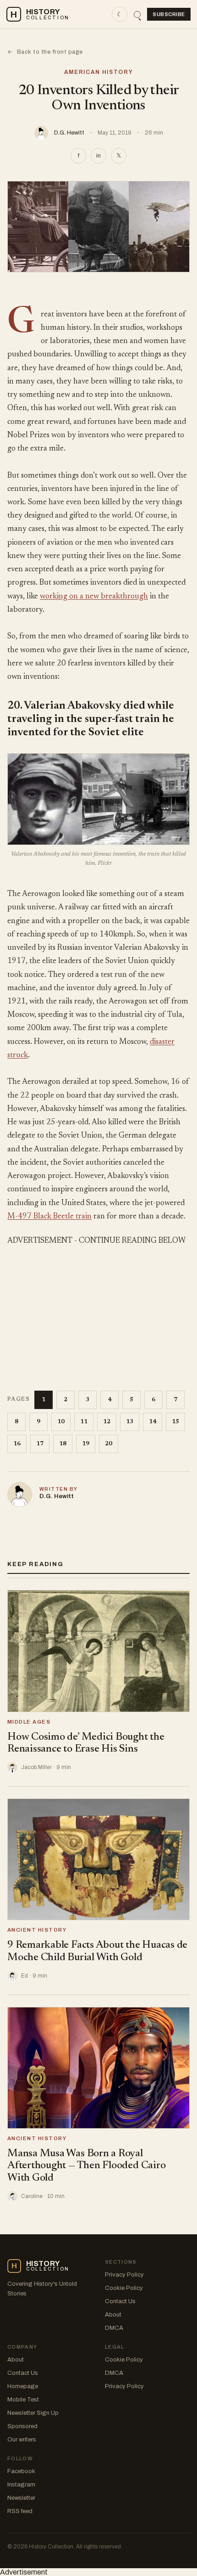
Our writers (22, 2440)
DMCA (114, 2328)
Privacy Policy (124, 2275)
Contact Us (120, 2301)
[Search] (137, 14)
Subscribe (169, 14)
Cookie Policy (124, 2288)
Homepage (23, 2386)
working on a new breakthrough (94, 597)
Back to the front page (45, 52)
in (98, 156)
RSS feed (20, 2511)
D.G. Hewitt (69, 133)
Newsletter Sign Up (33, 2413)
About (113, 2315)
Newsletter (21, 2498)
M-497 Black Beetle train (49, 1217)
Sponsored (22, 2426)
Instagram (21, 2485)
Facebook (21, 2471)
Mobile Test (23, 2400)
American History (99, 72)
